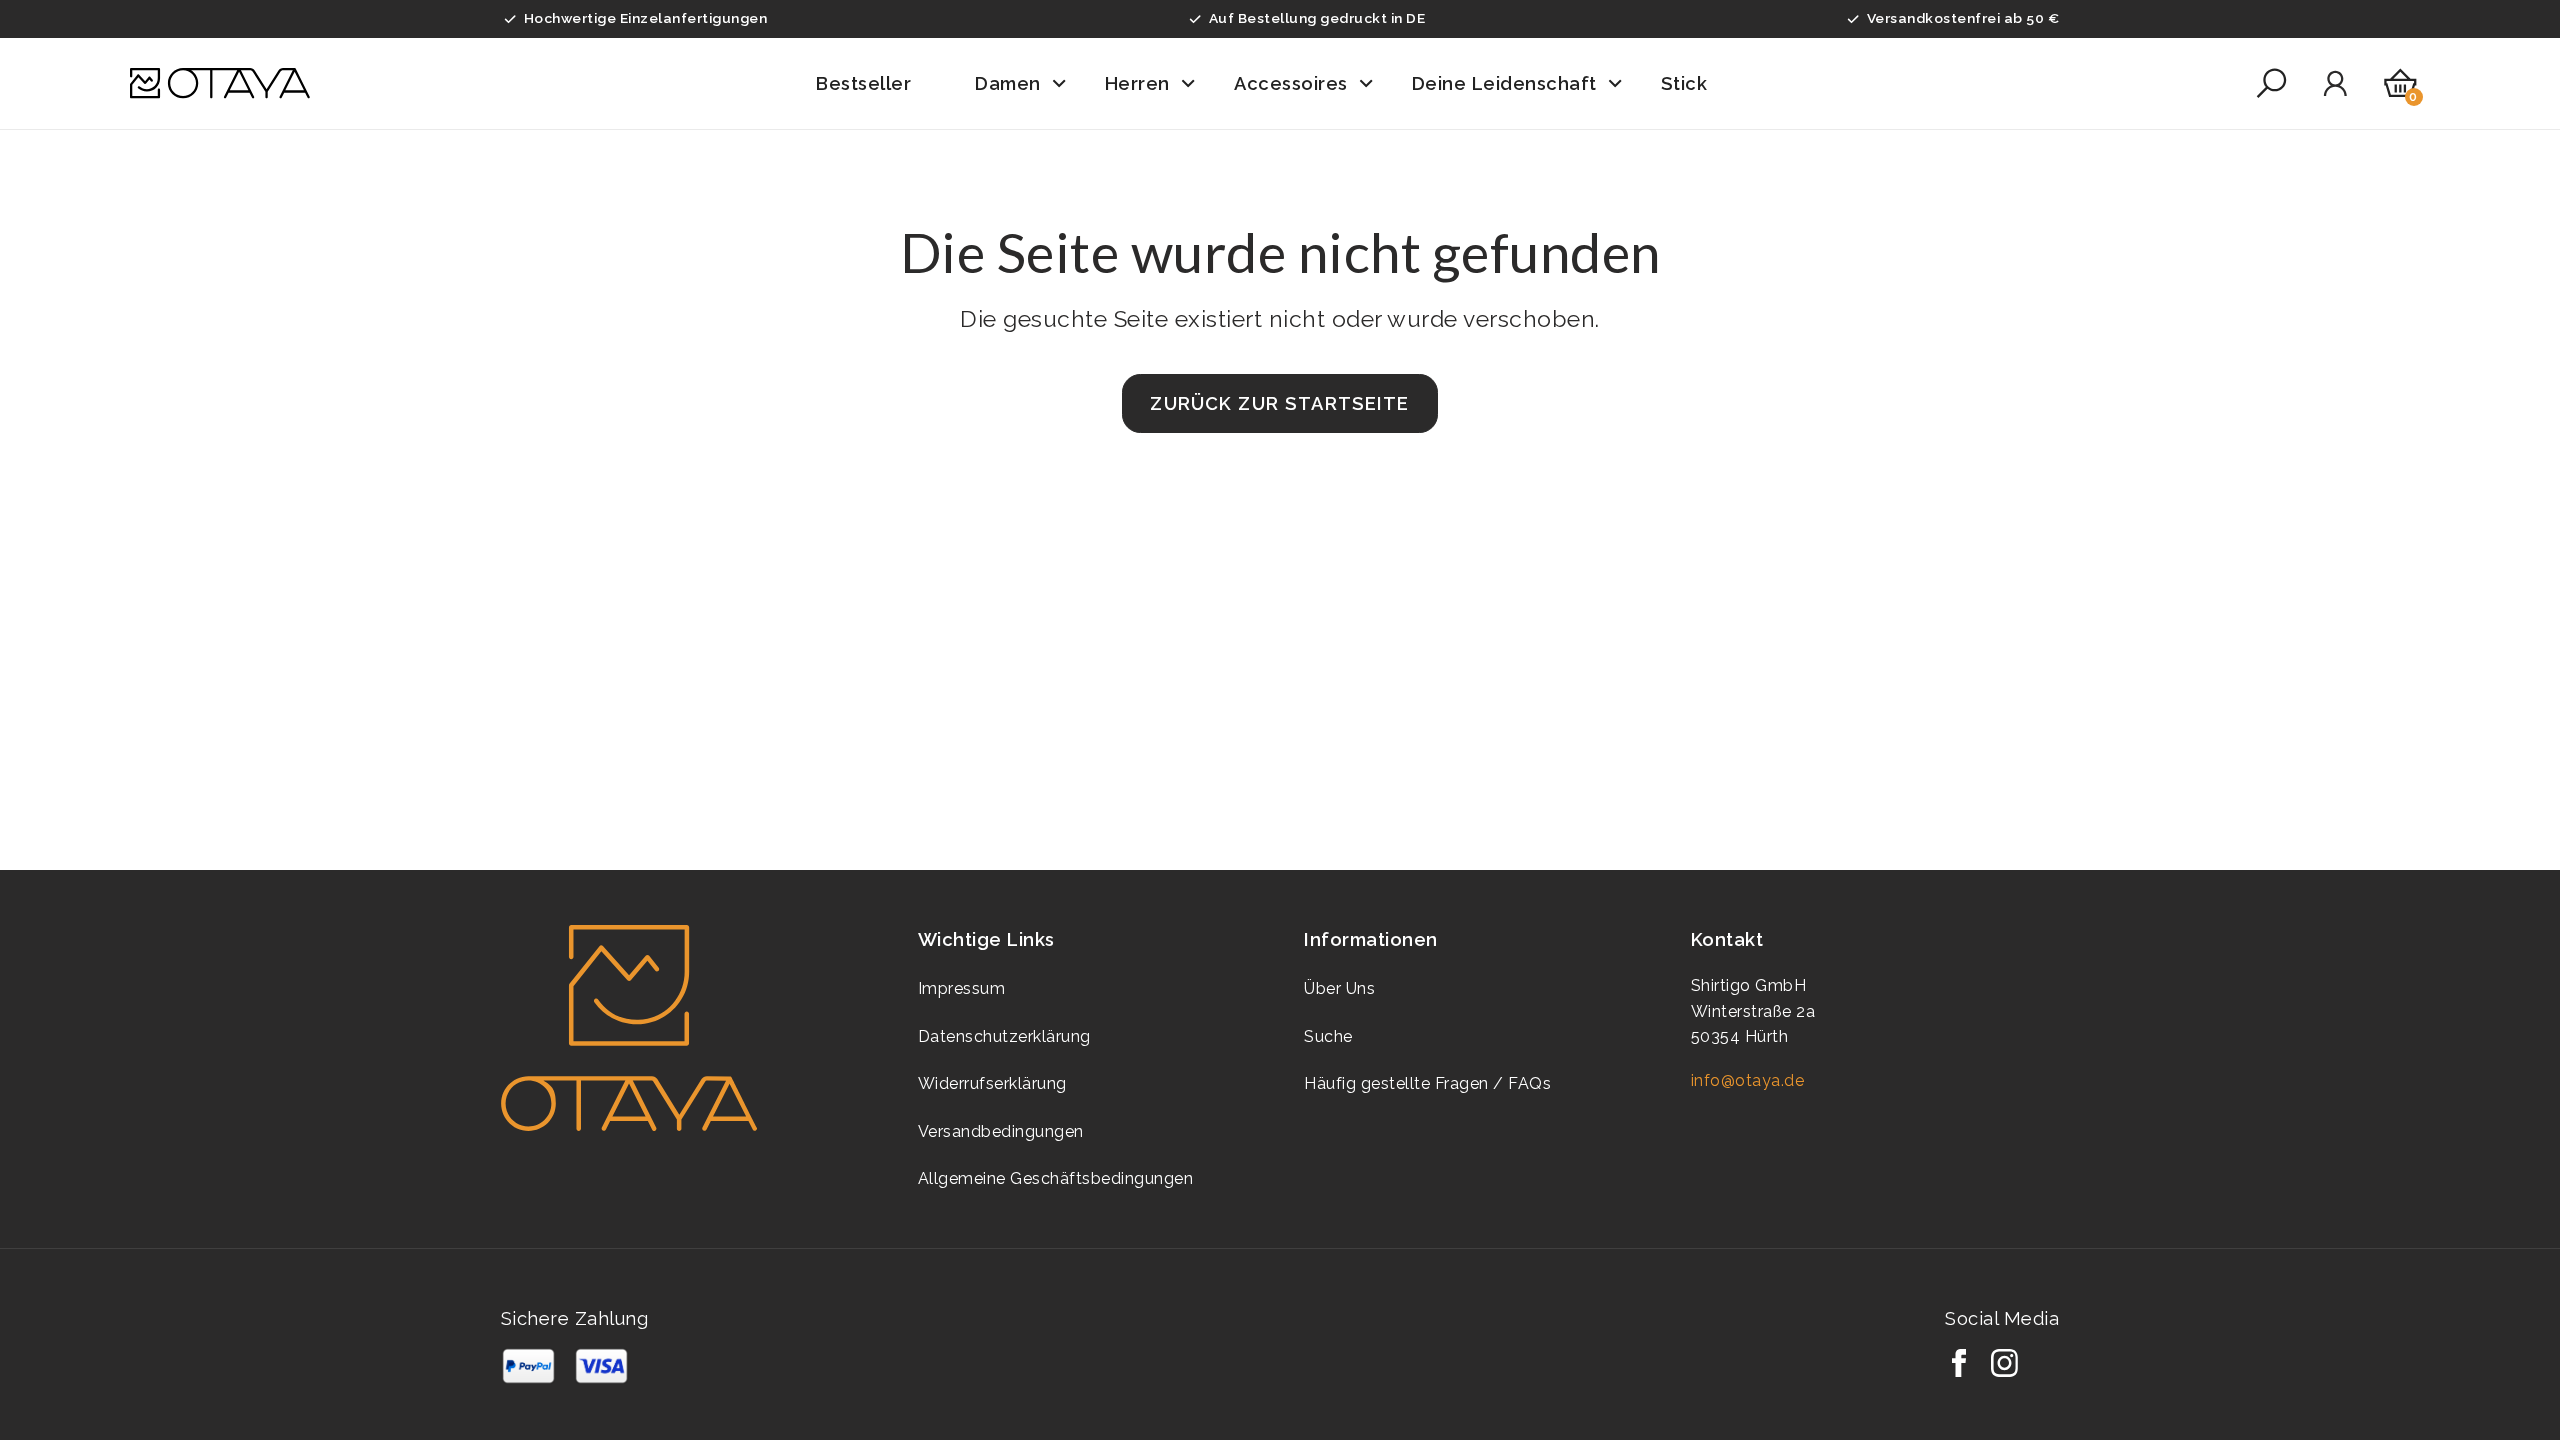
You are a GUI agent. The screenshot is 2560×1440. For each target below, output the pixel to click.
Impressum (962, 988)
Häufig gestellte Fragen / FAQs (1427, 1083)
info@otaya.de (1748, 1080)
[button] (877, 84)
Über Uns (1339, 988)
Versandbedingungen (1001, 1131)
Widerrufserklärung (992, 1083)
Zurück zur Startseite (1279, 403)
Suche (1328, 1036)
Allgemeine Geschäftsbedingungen (1056, 1178)
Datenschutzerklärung (1004, 1036)
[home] (219, 83)
